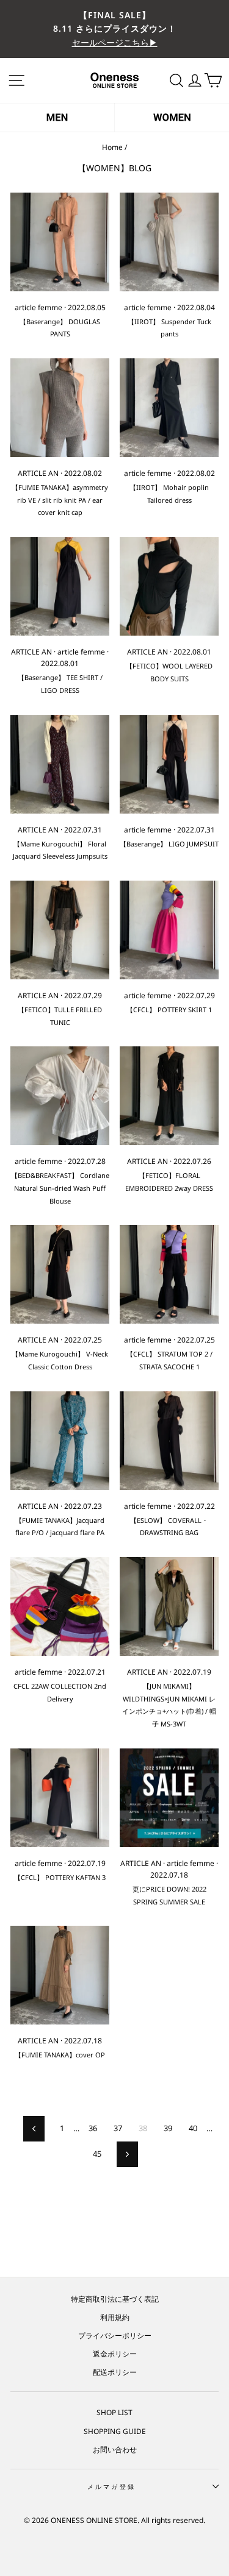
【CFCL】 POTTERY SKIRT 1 (169, 1009)
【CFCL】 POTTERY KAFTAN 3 (60, 1877)
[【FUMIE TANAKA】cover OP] (60, 1975)
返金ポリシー (115, 2354)
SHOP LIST (114, 2412)
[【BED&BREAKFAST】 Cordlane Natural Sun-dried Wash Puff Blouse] (60, 1096)
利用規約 (115, 2317)
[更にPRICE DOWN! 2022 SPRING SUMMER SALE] (169, 1798)
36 (93, 2128)
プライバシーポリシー (115, 2335)
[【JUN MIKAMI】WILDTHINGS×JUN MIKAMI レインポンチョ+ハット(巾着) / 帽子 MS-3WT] (169, 1606)
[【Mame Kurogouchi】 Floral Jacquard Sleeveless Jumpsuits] (60, 764)
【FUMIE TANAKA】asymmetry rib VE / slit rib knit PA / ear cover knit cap (60, 500)
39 (168, 2128)
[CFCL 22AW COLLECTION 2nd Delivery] (60, 1606)
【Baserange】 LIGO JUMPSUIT (169, 844)
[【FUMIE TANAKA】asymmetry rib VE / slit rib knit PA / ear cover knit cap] (60, 408)
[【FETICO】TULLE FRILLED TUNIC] (60, 930)
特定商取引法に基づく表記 (115, 2299)
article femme (38, 307)
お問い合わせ (115, 2449)
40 (193, 2128)
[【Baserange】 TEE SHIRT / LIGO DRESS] (60, 586)
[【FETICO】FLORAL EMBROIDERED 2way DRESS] (169, 1096)
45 (97, 2154)
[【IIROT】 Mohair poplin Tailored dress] (169, 408)
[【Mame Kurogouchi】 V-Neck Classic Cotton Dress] (60, 1274)
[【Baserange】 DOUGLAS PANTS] (60, 242)
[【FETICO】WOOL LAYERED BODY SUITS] (169, 586)
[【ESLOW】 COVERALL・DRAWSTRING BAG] (169, 1441)
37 (118, 2128)
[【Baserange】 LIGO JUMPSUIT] (169, 764)
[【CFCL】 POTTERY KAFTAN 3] (60, 1798)
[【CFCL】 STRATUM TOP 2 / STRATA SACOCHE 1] (169, 1274)
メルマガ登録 (111, 2486)
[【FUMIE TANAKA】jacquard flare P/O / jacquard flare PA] (60, 1441)
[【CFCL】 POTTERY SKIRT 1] (169, 930)
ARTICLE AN (38, 473)
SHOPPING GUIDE (115, 2431)
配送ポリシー (115, 2372)
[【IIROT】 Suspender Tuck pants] (169, 242)
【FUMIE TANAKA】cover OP (60, 2055)
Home (112, 147)
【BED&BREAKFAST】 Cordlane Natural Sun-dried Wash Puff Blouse (60, 1188)
